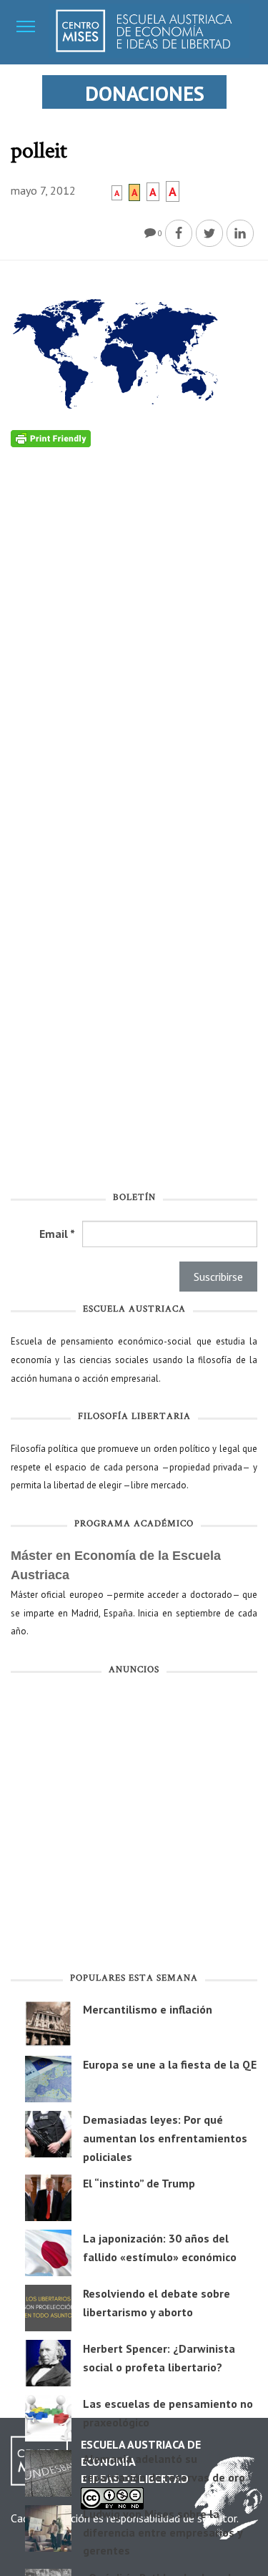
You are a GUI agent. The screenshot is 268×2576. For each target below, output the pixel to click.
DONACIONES (145, 93)
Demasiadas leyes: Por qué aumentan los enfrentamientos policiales (165, 2138)
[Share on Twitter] (209, 233)
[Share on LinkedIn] (240, 233)
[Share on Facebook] (179, 233)
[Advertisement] (134, 1826)
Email (57, 1234)
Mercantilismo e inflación (148, 2009)
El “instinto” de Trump (139, 2183)
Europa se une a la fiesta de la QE (170, 2064)
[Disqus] (134, 626)
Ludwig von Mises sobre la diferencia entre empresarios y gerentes (163, 2532)
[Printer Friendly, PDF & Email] (51, 438)
